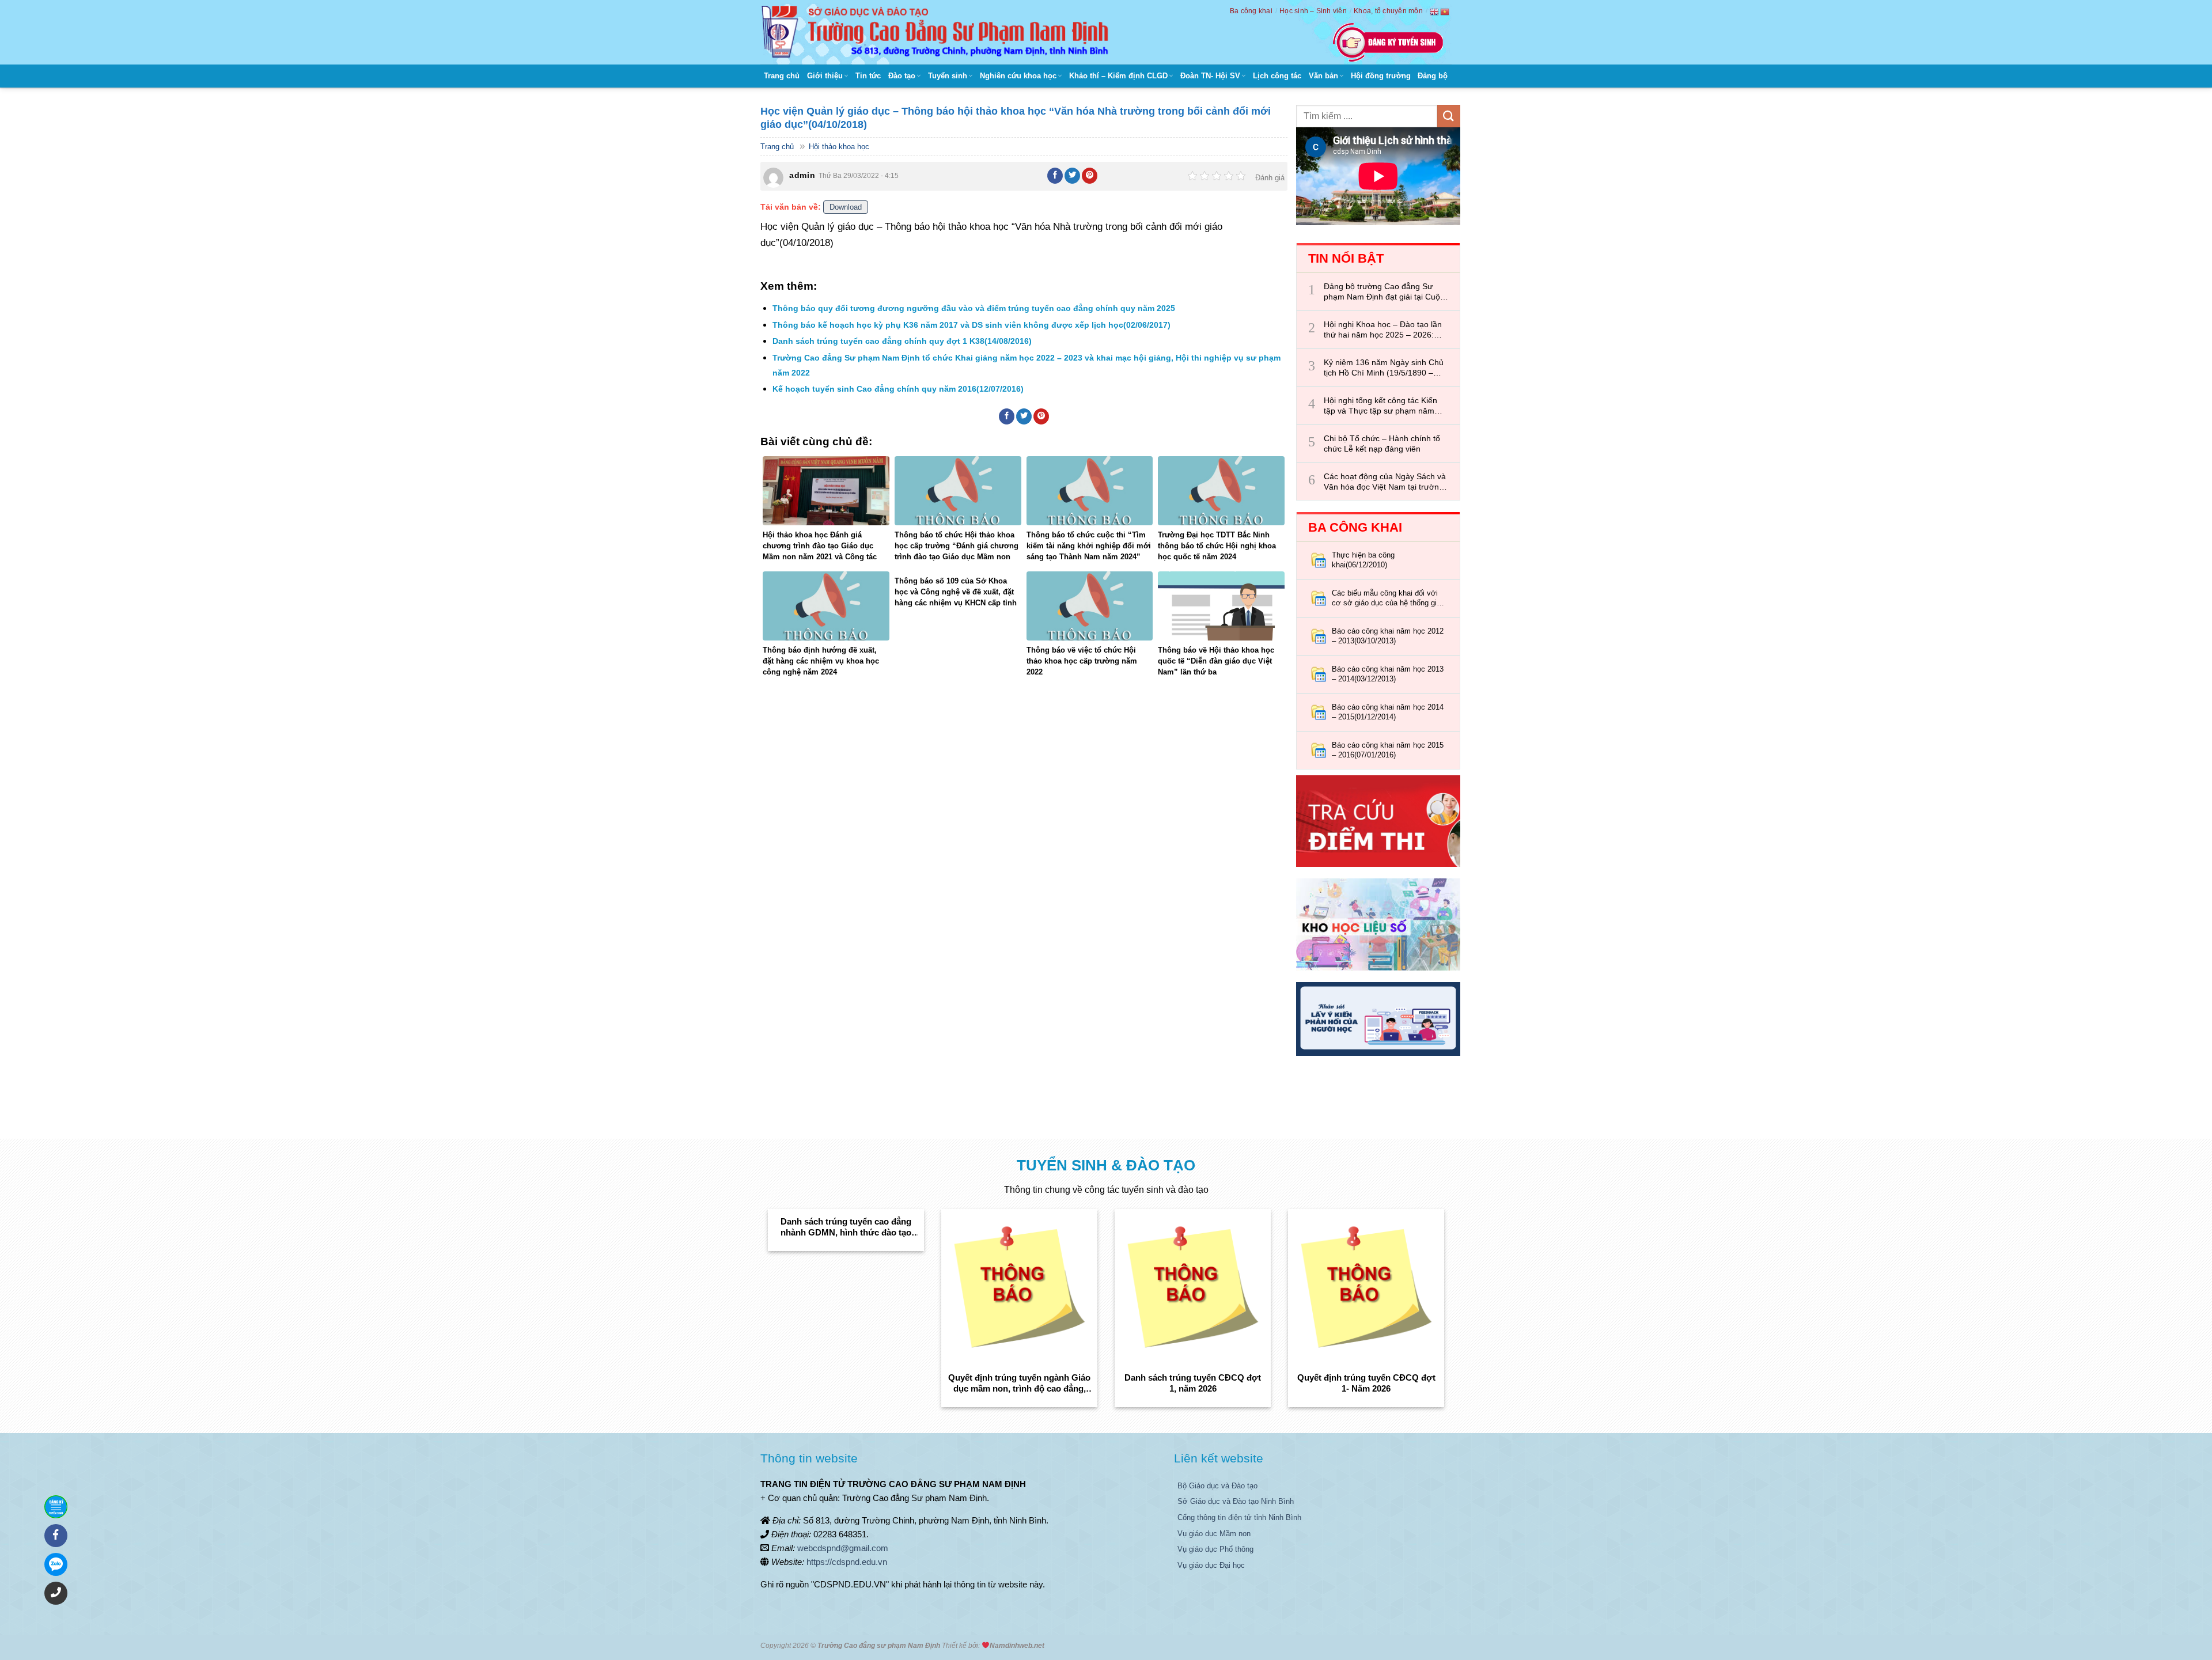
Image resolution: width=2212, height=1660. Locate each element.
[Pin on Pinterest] (1090, 176)
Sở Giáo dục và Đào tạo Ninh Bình (1236, 1501)
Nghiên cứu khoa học (1018, 76)
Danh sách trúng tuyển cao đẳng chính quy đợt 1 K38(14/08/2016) (902, 341)
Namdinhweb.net (1017, 1646)
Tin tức (868, 76)
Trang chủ (782, 76)
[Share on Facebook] (1055, 176)
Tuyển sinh (948, 76)
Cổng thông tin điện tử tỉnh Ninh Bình (1239, 1517)
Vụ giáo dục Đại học (1211, 1565)
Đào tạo (902, 76)
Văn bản (1323, 76)
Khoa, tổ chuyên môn (1388, 11)
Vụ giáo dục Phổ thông (1215, 1549)
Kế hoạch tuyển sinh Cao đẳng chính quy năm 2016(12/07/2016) (898, 389)
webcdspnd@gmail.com (843, 1548)
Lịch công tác (1277, 76)
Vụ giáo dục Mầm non (1214, 1534)
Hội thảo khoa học (839, 147)
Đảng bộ (1433, 76)
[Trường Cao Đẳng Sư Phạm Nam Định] (938, 32)
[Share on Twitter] (1073, 176)
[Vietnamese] (1445, 12)
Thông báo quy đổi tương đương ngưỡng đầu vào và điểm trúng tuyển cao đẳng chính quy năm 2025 (974, 308)
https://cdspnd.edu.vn (847, 1562)
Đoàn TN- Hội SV (1210, 76)
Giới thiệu (825, 76)
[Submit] (1449, 116)
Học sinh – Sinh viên (1313, 11)
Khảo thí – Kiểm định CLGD (1118, 76)
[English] (1435, 12)
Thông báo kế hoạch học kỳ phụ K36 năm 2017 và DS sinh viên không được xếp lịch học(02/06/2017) (971, 325)
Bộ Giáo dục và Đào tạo (1217, 1486)
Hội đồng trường (1381, 76)
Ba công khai (1251, 11)
